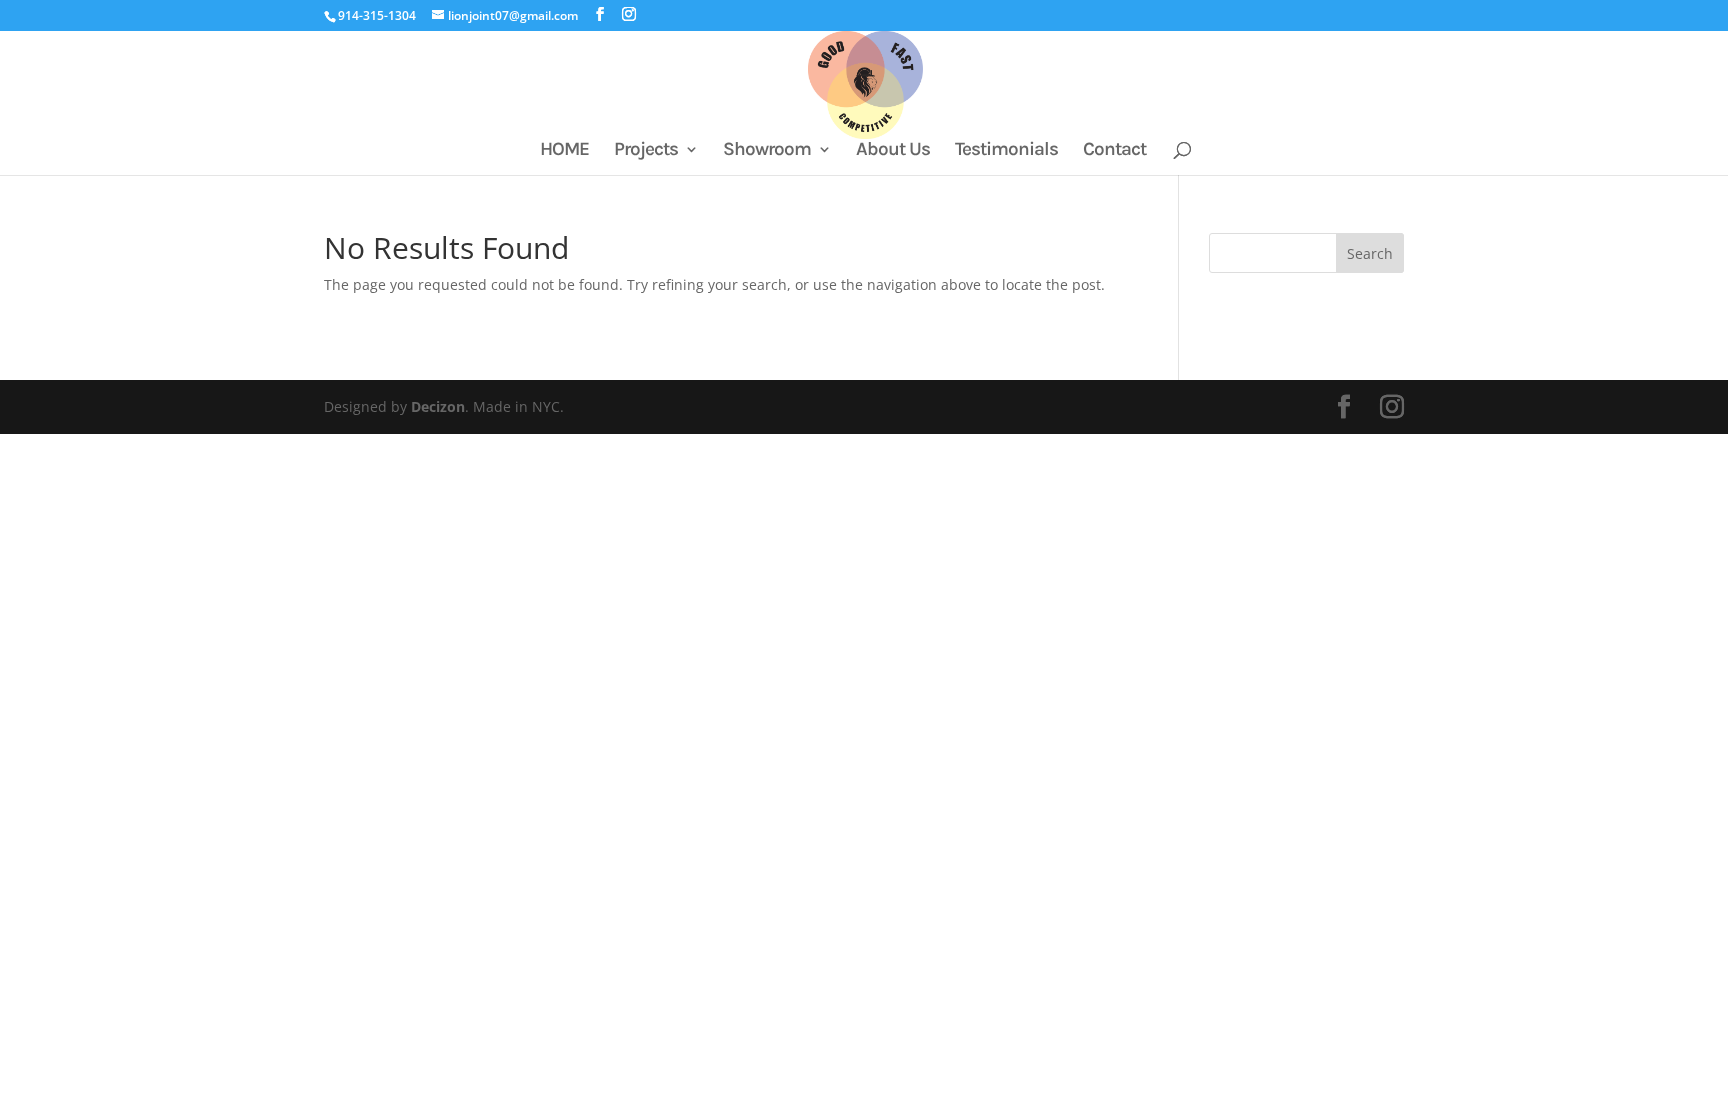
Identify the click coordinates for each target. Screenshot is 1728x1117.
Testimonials (1006, 151)
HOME (564, 151)
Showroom (767, 151)
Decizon (438, 406)
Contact (1114, 151)
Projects (646, 151)
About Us (893, 151)
